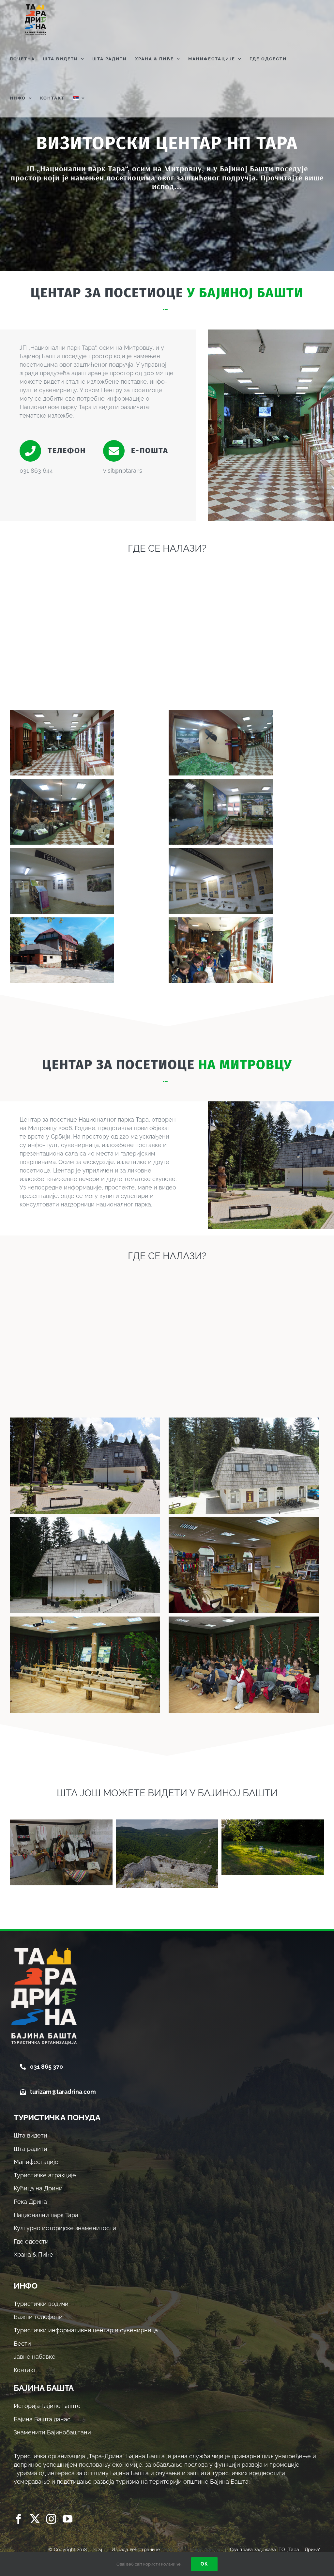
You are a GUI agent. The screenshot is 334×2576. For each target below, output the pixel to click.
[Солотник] (167, 1854)
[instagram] (51, 2519)
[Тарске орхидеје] (61, 1852)
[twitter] (35, 2519)
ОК (204, 2564)
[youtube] (68, 2519)
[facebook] (19, 2519)
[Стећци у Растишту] (273, 1847)
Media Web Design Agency (191, 2550)
